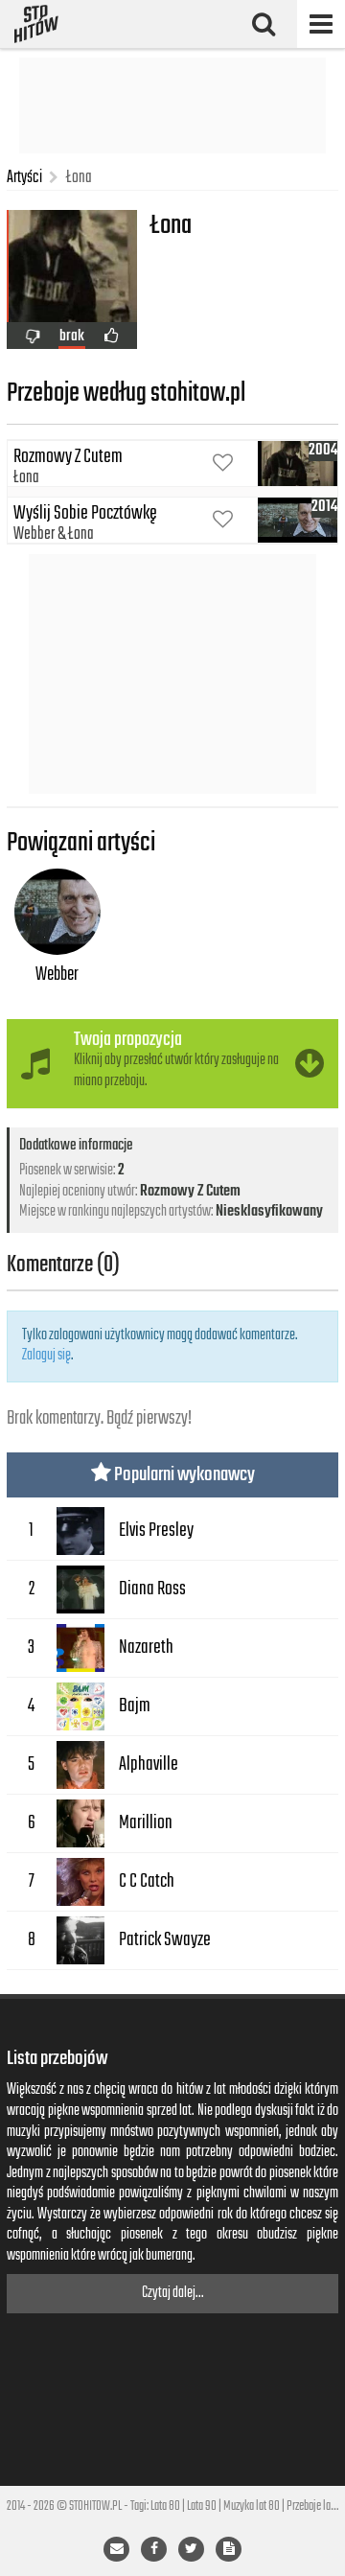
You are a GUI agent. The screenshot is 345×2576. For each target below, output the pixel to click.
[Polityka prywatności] (229, 2549)
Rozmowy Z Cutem (190, 1192)
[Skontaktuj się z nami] (116, 2549)
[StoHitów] (36, 24)
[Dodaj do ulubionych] (223, 464)
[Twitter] (191, 2549)
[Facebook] (154, 2549)
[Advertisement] (172, 105)
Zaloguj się (46, 1356)
